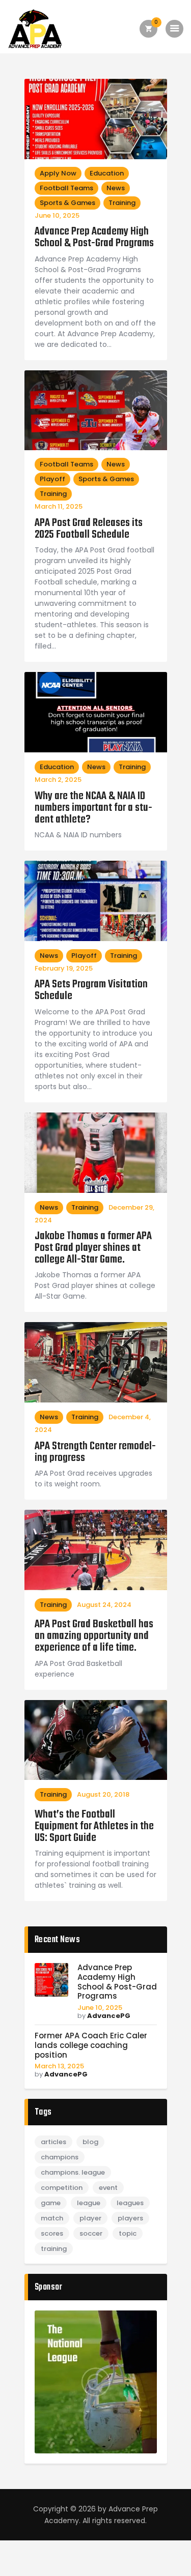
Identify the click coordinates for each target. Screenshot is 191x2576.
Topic (128, 2233)
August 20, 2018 (103, 1794)
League (89, 2203)
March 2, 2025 (58, 780)
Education (107, 173)
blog (90, 2142)
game (51, 2203)
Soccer (91, 2233)
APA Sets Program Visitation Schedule (91, 990)
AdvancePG (109, 2016)
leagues (130, 2203)
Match (52, 2218)
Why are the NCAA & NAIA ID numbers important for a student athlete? (93, 808)
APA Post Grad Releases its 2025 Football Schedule (89, 529)
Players (130, 2218)
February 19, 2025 (64, 968)
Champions (60, 2157)
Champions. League (73, 2172)
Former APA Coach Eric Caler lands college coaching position (91, 2045)
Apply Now (58, 173)
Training (122, 203)
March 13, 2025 (59, 2066)
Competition (62, 2188)
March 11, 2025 (59, 506)
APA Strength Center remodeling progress (95, 1452)
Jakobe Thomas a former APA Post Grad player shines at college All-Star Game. (93, 1248)
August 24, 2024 (104, 1605)
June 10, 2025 (57, 215)
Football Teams (66, 188)
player (90, 2218)
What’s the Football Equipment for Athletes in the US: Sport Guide (94, 1826)
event (108, 2188)
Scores (52, 2233)
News (116, 188)
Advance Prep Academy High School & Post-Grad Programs (94, 238)
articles (53, 2142)
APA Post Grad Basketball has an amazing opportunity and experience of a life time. (94, 1636)
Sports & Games (67, 203)
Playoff (52, 479)
